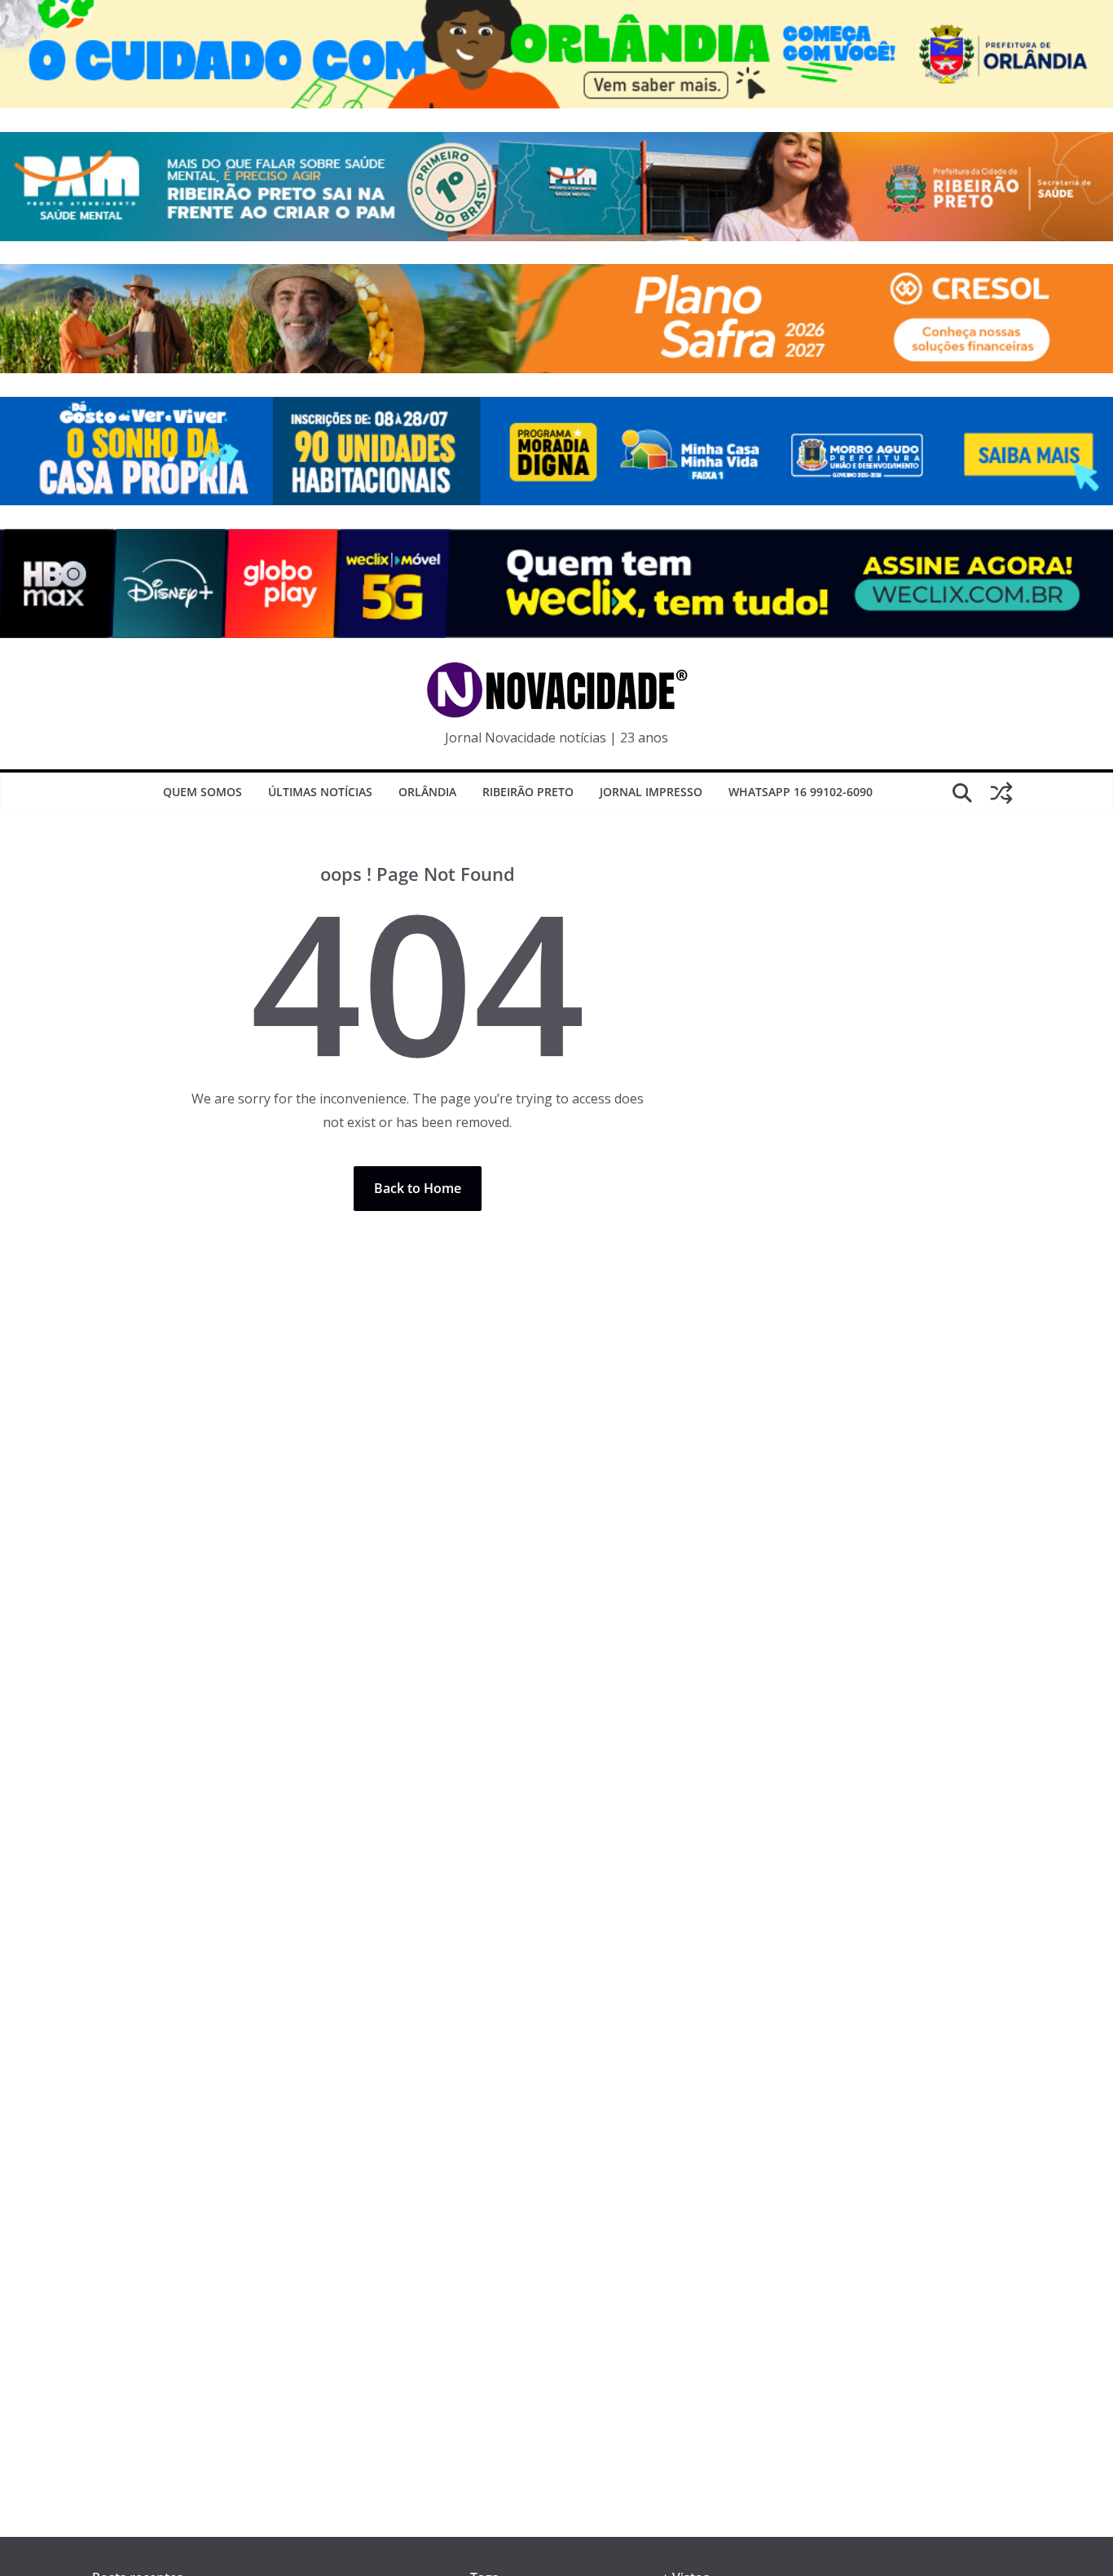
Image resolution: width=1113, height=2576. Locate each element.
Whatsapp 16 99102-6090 (801, 792)
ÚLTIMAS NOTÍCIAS (320, 792)
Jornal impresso (651, 792)
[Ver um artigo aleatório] (1001, 793)
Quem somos (202, 792)
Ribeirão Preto (528, 792)
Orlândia (427, 792)
